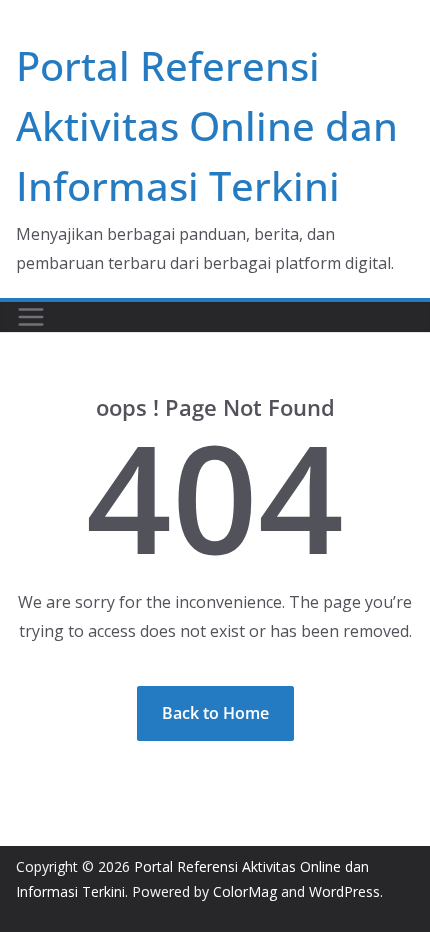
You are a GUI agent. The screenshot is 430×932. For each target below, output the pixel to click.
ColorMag (245, 891)
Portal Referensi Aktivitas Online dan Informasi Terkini (207, 125)
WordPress (344, 891)
